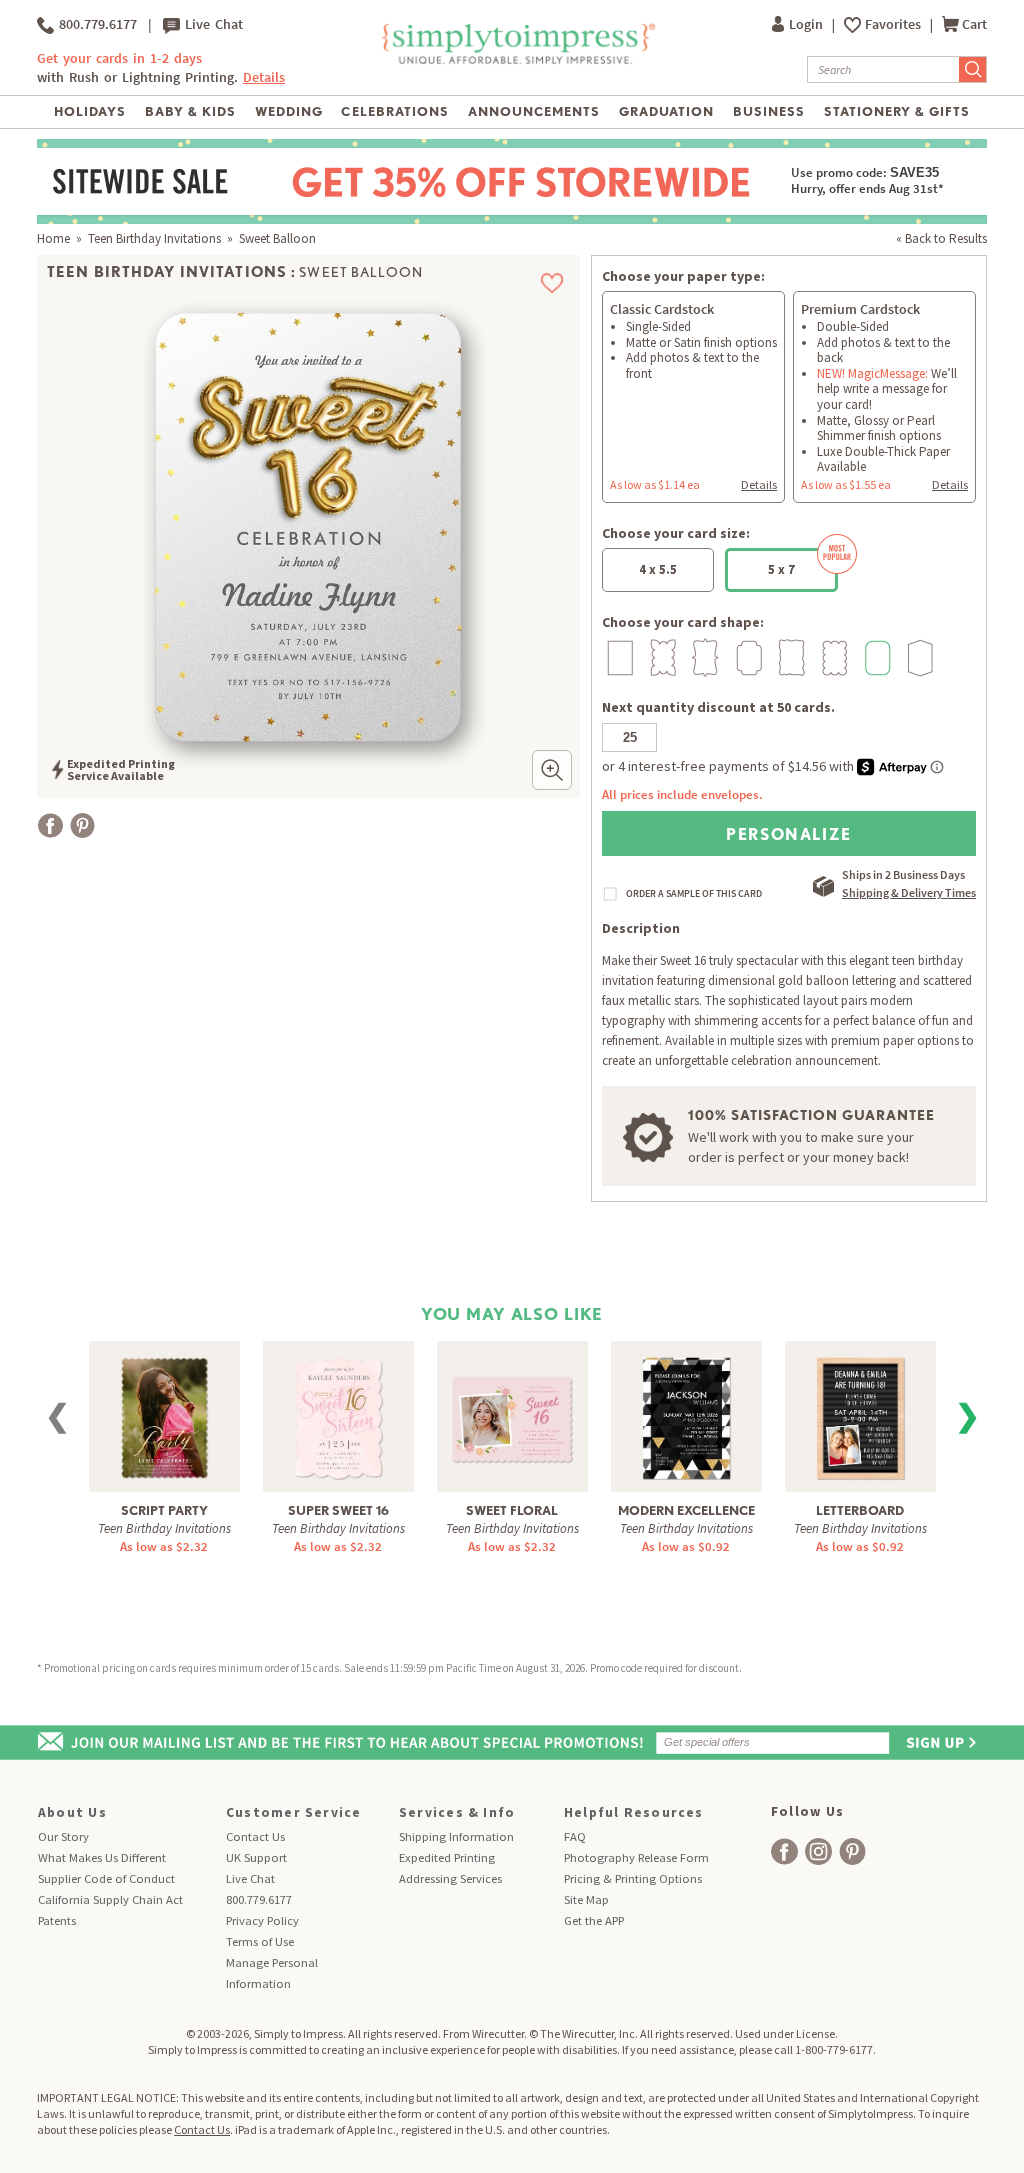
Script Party (164, 1510)
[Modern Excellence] (686, 1415)
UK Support (256, 1857)
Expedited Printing (447, 1857)
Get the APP (594, 1920)
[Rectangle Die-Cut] (617, 657)
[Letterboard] (860, 1415)
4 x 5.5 (658, 569)
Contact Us (255, 1836)
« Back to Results (941, 238)
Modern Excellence (686, 1510)
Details (759, 484)
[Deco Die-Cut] (746, 657)
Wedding (289, 111)
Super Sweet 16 (338, 1510)
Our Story (63, 1836)
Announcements (534, 111)
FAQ (575, 1836)
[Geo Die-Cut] (918, 657)
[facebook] (784, 1851)
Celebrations (394, 111)
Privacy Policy (262, 1920)
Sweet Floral (512, 1510)
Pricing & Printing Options (633, 1878)
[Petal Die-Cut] (660, 657)
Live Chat (211, 24)
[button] (552, 770)
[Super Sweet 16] (338, 1415)
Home (53, 238)
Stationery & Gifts (897, 111)
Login (807, 24)
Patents (57, 1920)
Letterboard (860, 1510)
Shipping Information (456, 1836)
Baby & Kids (190, 111)
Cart (974, 24)
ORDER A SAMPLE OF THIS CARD (694, 894)
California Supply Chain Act (110, 1899)
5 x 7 (781, 569)
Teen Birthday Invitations (154, 238)
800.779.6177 (95, 24)
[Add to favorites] (552, 283)
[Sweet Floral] (512, 1407)
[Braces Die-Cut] (703, 657)
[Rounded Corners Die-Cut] (875, 657)
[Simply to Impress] (516, 60)
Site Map (586, 1899)
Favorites (894, 24)
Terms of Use (260, 1941)
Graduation (666, 111)
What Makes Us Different (102, 1857)
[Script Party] (164, 1415)
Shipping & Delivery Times (909, 892)
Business (769, 111)
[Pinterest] (82, 825)
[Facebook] (50, 825)
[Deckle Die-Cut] (789, 657)
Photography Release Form (636, 1857)
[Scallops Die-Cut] (832, 657)
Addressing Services (450, 1878)
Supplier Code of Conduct (106, 1878)
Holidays (90, 111)
